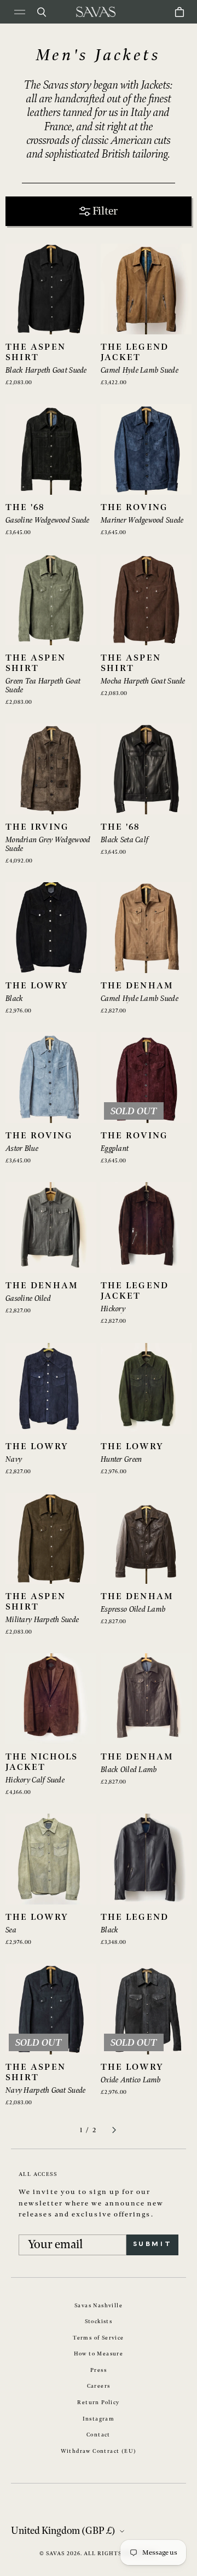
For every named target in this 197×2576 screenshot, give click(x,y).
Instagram (99, 2419)
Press (99, 2370)
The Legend (135, 1917)
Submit (152, 2244)
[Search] (42, 12)
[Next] (114, 2130)
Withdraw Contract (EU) (99, 2451)
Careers (99, 2386)
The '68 (25, 508)
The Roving (134, 508)
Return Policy (98, 2403)
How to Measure (99, 2354)
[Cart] (179, 12)
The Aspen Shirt (36, 352)
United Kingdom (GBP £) (63, 2531)
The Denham (137, 986)
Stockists (99, 2322)
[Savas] (96, 12)
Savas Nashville (99, 2306)
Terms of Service (98, 2338)
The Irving (37, 827)
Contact (99, 2435)
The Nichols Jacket (42, 1762)
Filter (105, 211)
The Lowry (37, 986)
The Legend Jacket (135, 352)
